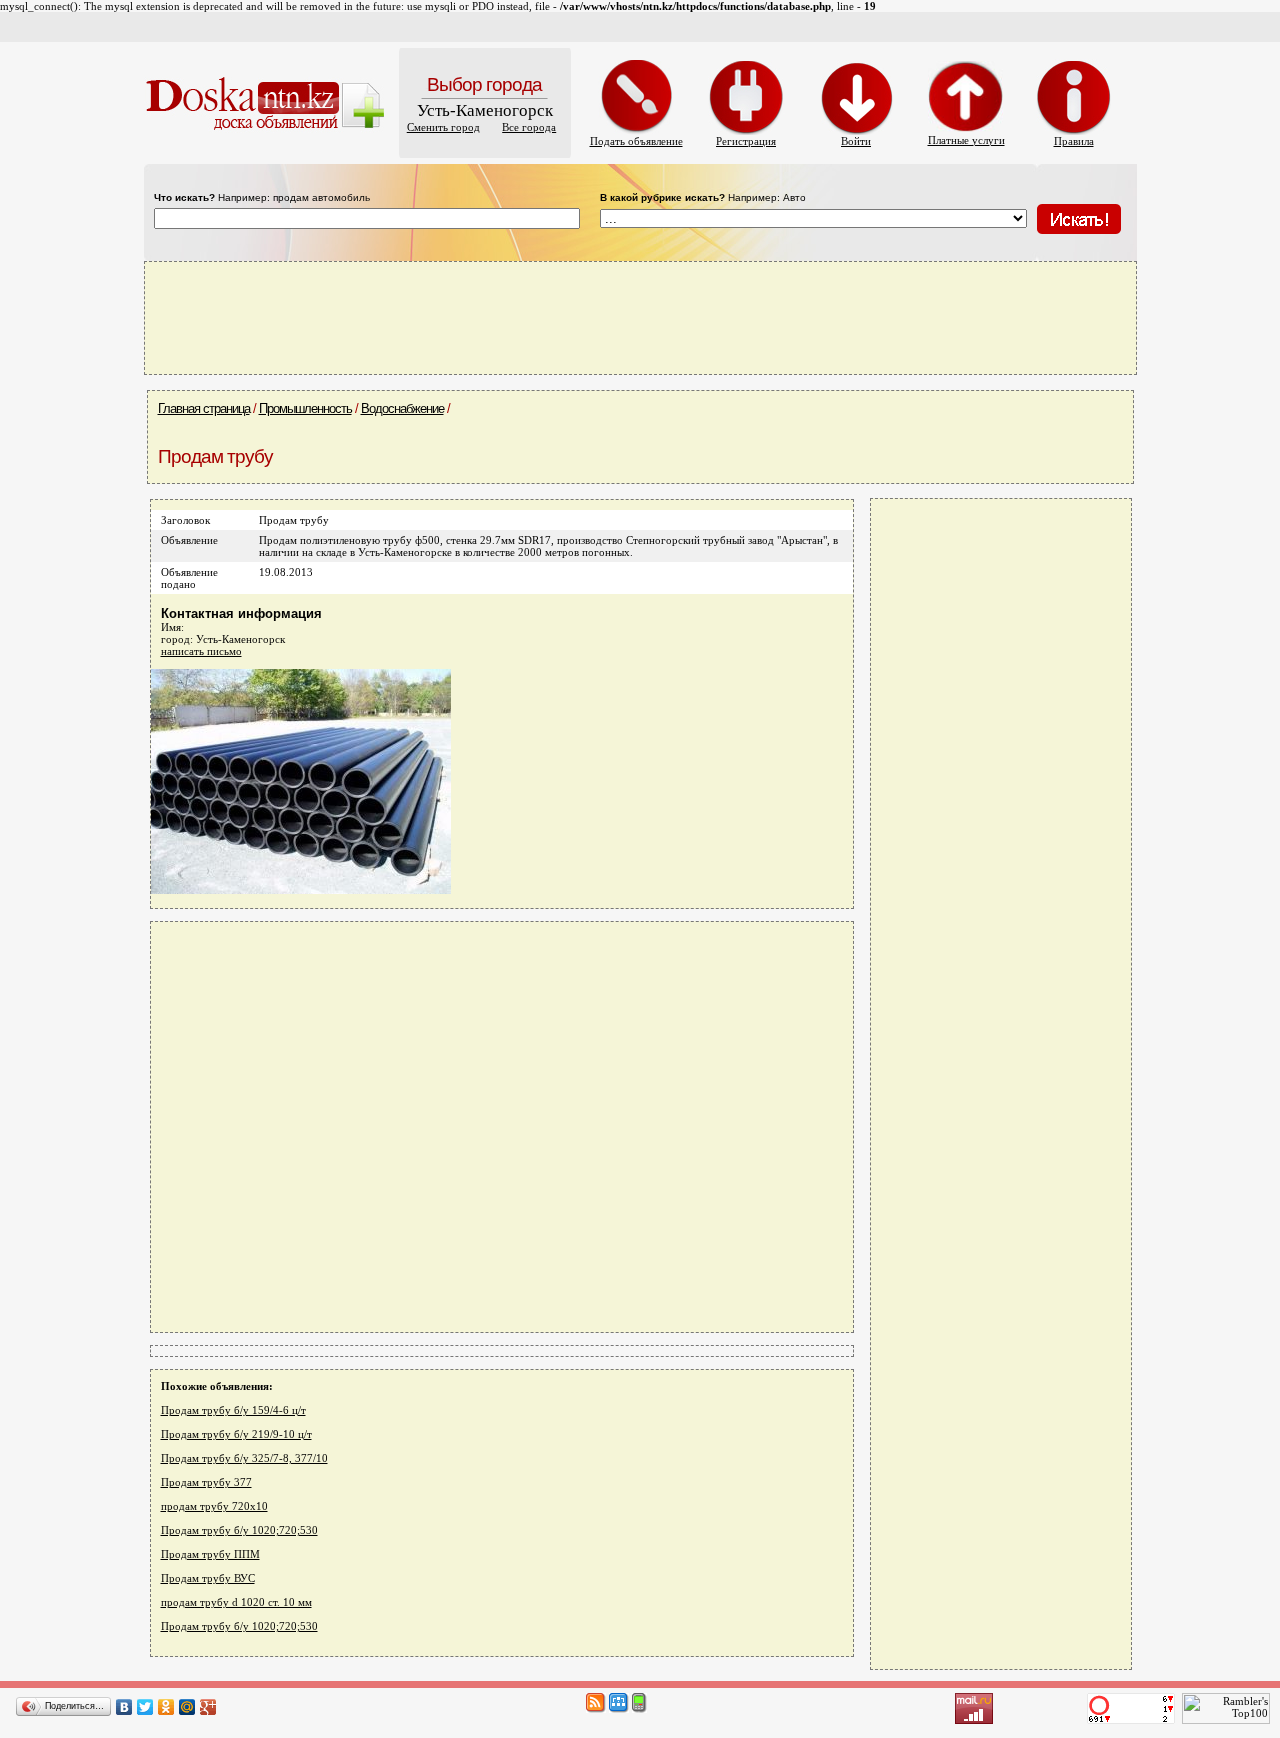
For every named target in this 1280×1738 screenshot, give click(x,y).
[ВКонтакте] (124, 1707)
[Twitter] (145, 1707)
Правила (1074, 141)
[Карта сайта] (619, 1709)
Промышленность (305, 408)
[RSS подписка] (596, 1709)
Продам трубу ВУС (208, 1578)
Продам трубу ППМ (210, 1554)
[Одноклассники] (166, 1707)
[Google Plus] (208, 1707)
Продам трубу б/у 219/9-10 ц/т (236, 1434)
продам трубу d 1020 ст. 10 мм (236, 1602)
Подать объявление (636, 141)
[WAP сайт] (639, 1709)
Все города (529, 127)
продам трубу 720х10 (214, 1506)
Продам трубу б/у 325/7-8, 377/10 (244, 1458)
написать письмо (201, 651)
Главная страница (204, 408)
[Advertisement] (640, 317)
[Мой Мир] (187, 1707)
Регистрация (746, 141)
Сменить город (443, 127)
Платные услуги (966, 140)
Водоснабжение (402, 408)
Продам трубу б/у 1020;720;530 (239, 1530)
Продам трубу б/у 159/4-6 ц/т (233, 1410)
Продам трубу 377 (206, 1482)
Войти (856, 141)
